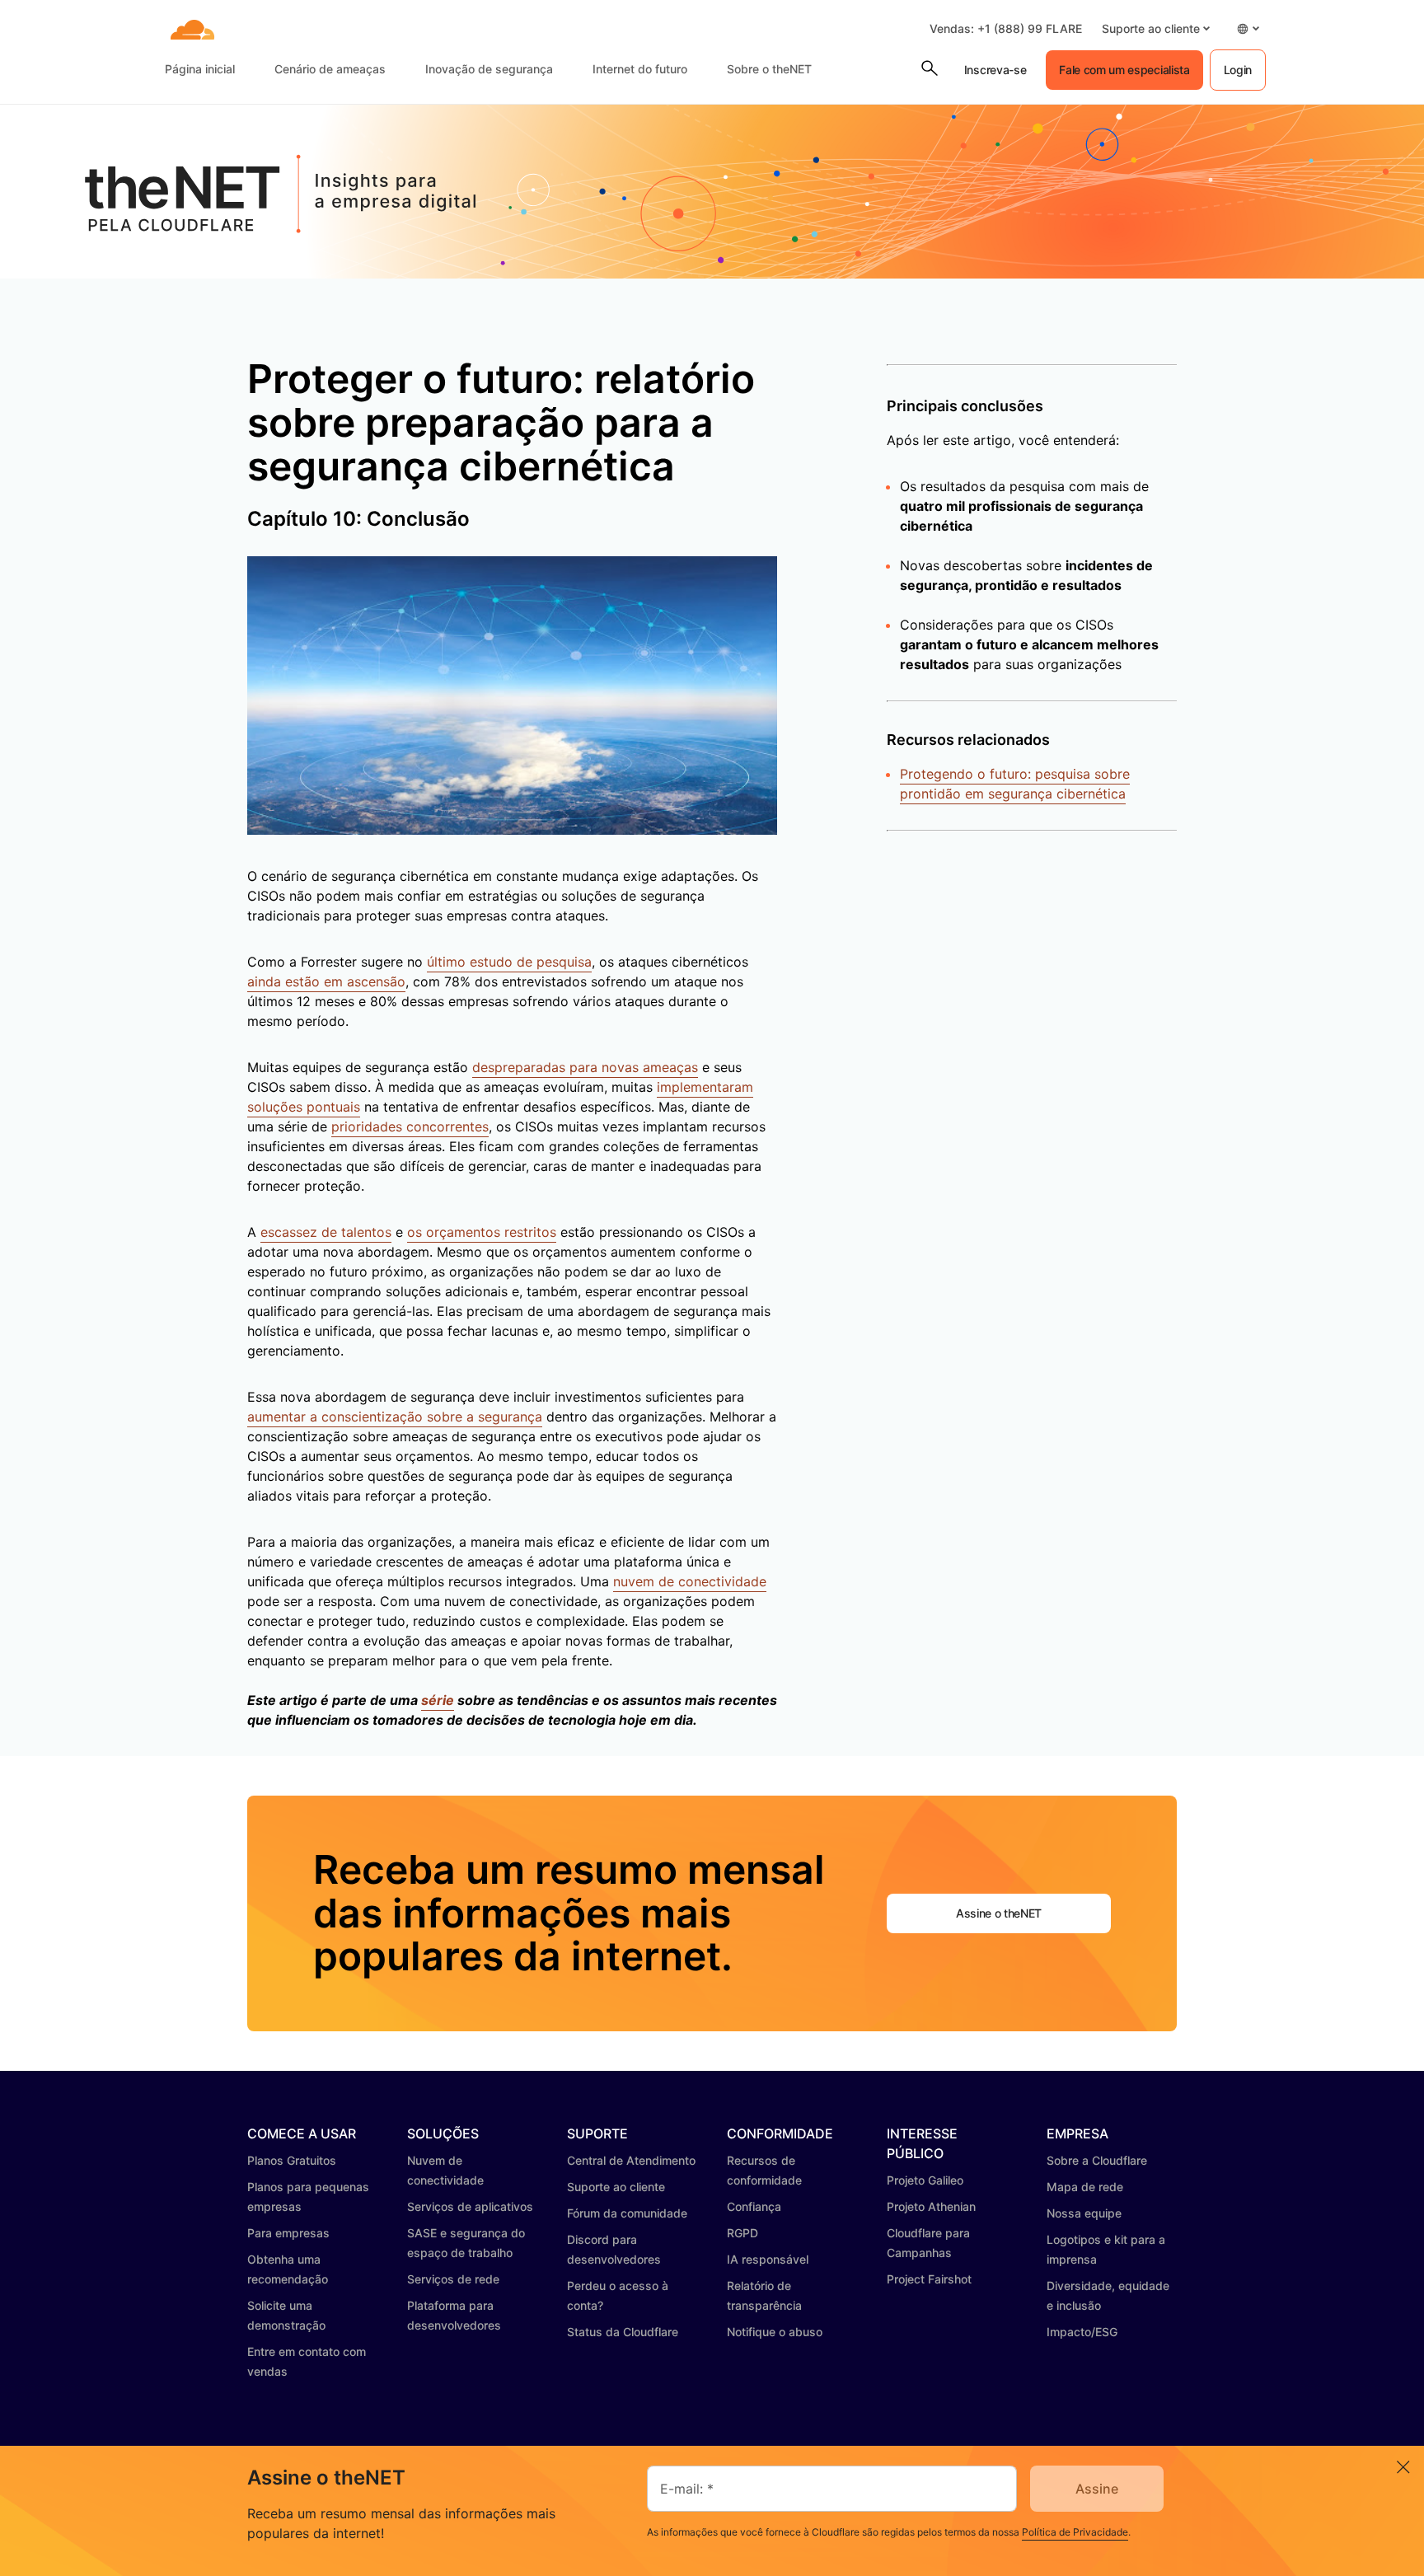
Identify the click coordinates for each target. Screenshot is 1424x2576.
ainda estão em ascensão (326, 981)
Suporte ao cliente (616, 2187)
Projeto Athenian (931, 2206)
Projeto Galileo (925, 2180)
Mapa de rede (1085, 2187)
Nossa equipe (1084, 2213)
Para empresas (288, 2233)
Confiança (754, 2206)
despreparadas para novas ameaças (585, 1067)
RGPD (742, 2233)
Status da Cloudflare (623, 2332)
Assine (1097, 2489)
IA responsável (768, 2259)
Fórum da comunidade (627, 2213)
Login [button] (1238, 70)
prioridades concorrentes (410, 1126)
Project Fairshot (929, 2279)
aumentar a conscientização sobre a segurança (395, 1417)
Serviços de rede (453, 2279)
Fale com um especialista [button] (1124, 70)
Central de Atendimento (631, 2160)
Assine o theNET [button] (999, 1913)
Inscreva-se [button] (995, 70)
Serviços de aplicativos (470, 2206)
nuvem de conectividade (690, 1581)
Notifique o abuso (775, 2332)
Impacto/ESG (1082, 2332)
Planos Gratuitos (292, 2160)
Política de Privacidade (1075, 2532)
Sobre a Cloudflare (1097, 2160)
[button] (1156, 28)
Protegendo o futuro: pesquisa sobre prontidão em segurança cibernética (1015, 784)
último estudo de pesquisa (509, 962)
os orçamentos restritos (482, 1232)
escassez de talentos (326, 1232)
